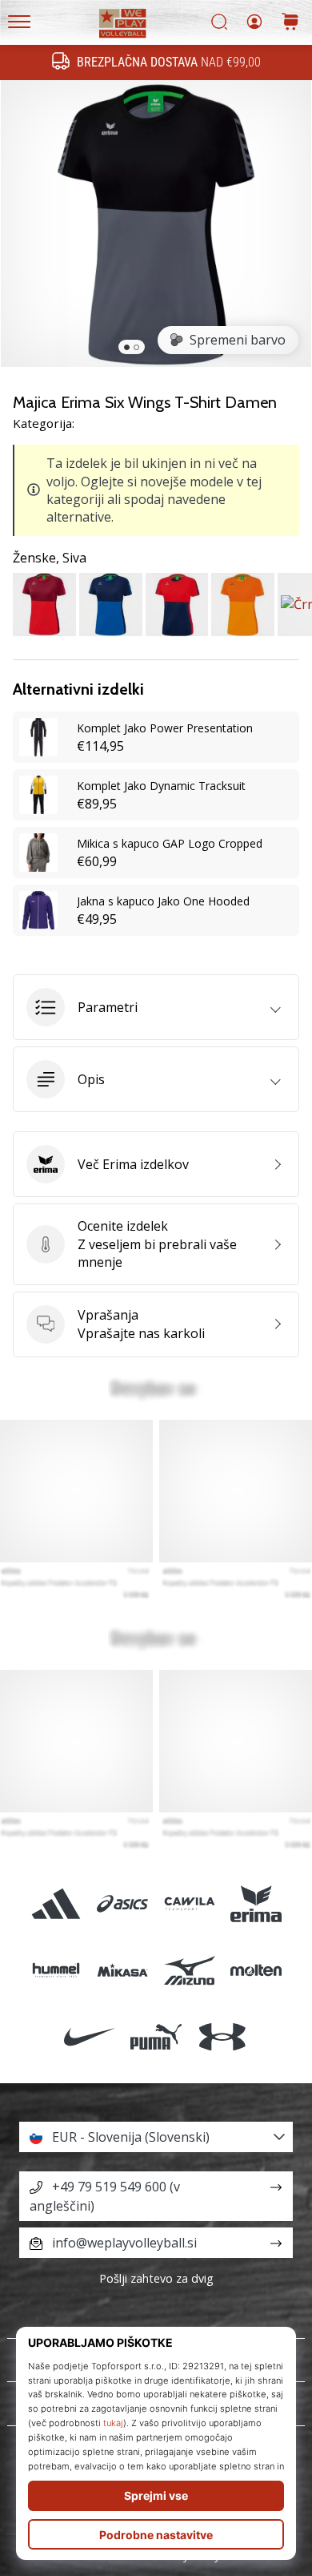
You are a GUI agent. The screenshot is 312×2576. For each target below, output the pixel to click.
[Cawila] (189, 1903)
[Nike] (89, 2036)
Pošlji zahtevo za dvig (156, 2278)
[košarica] (290, 23)
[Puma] (156, 2036)
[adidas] (56, 1903)
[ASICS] (123, 1903)
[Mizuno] (189, 1970)
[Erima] (256, 1903)
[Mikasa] (123, 1970)
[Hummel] (56, 1970)
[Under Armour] (223, 2036)
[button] (156, 1007)
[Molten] (256, 1970)
